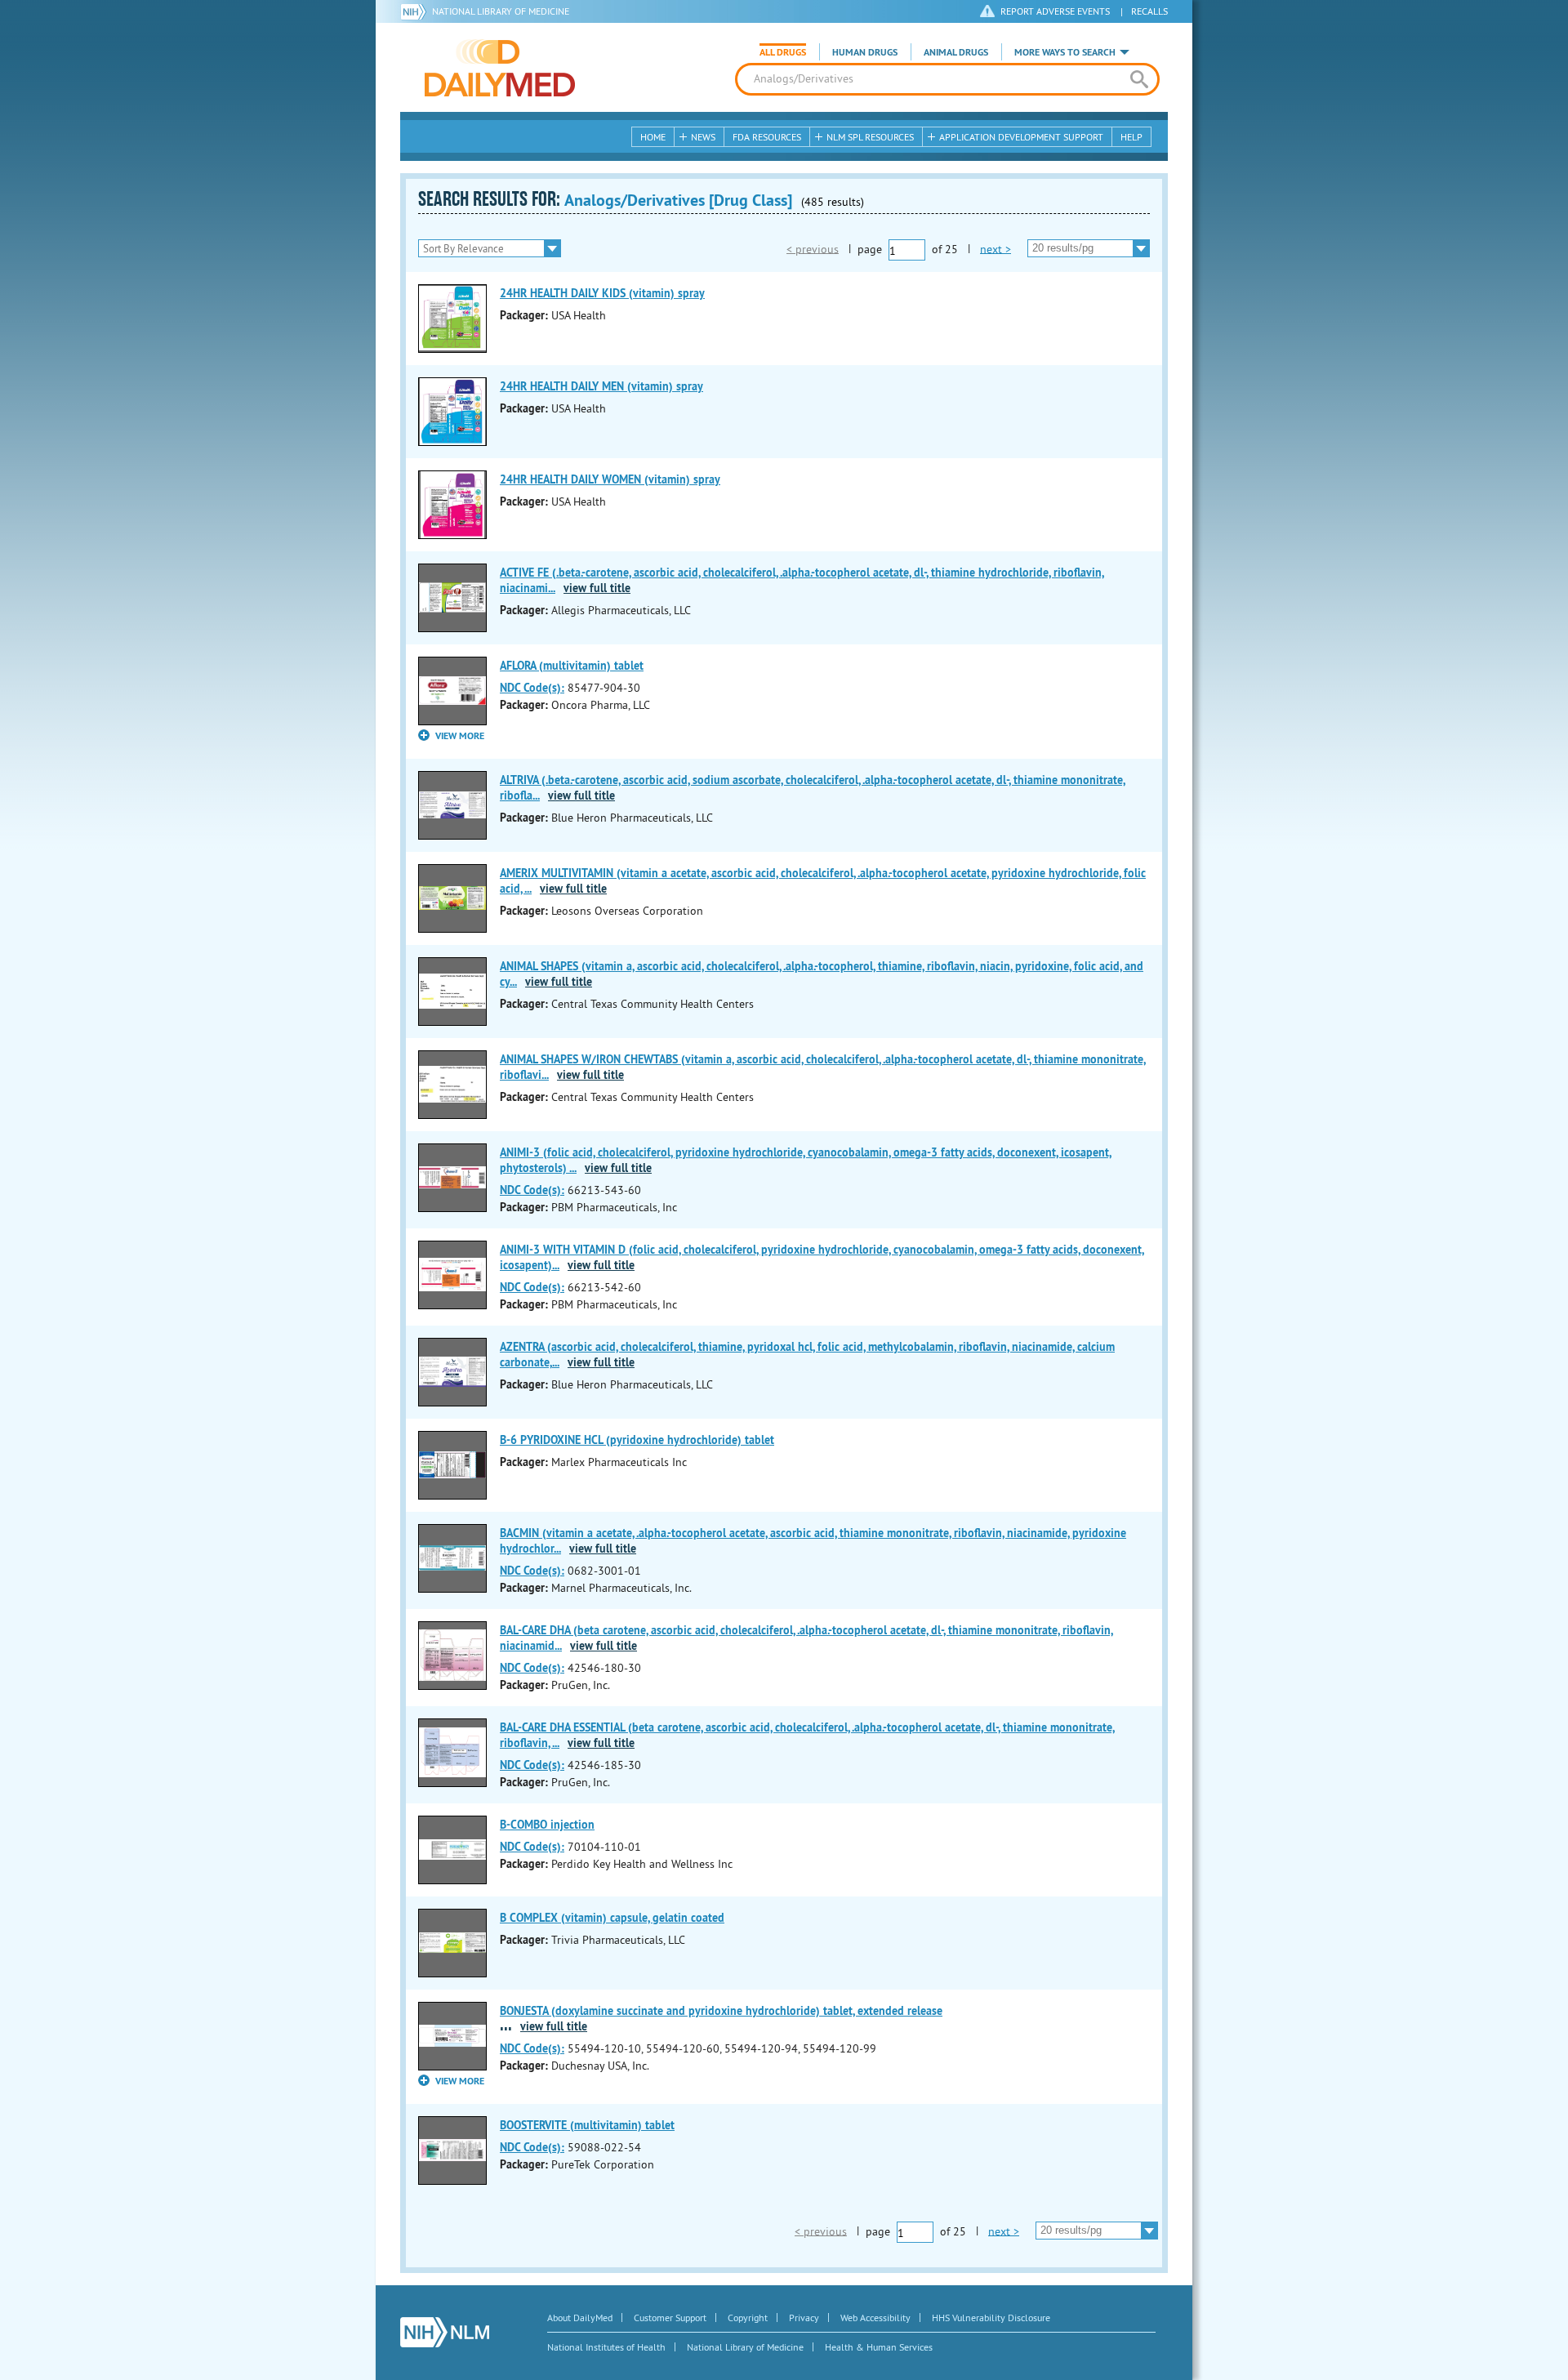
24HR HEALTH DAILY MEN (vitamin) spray (601, 386)
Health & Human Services (879, 2347)
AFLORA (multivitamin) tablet (572, 666)
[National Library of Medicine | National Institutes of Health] (445, 2332)
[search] (1139, 79)
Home (653, 137)
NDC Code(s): (532, 688)
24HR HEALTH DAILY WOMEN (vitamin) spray (610, 479)
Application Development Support (1021, 137)
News (703, 137)
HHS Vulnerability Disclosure (991, 2318)
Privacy (804, 2318)
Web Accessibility (875, 2318)
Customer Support (670, 2318)
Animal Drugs (956, 52)
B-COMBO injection (547, 1825)
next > (996, 248)
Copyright (748, 2318)
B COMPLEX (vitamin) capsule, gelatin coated (612, 1918)
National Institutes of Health (606, 2347)
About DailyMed (580, 2318)
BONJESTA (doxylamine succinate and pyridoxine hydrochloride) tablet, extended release (721, 2011)
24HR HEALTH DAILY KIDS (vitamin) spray (602, 293)
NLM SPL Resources (870, 137)
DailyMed (500, 68)
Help (1131, 137)
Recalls (1149, 11)
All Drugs (783, 52)
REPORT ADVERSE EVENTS (1055, 11)
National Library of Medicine (501, 11)
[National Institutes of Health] (416, 11)
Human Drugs (865, 52)
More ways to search (1065, 52)
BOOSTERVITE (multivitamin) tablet (587, 2125)
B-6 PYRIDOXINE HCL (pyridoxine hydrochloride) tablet (637, 1440)
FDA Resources (767, 137)
